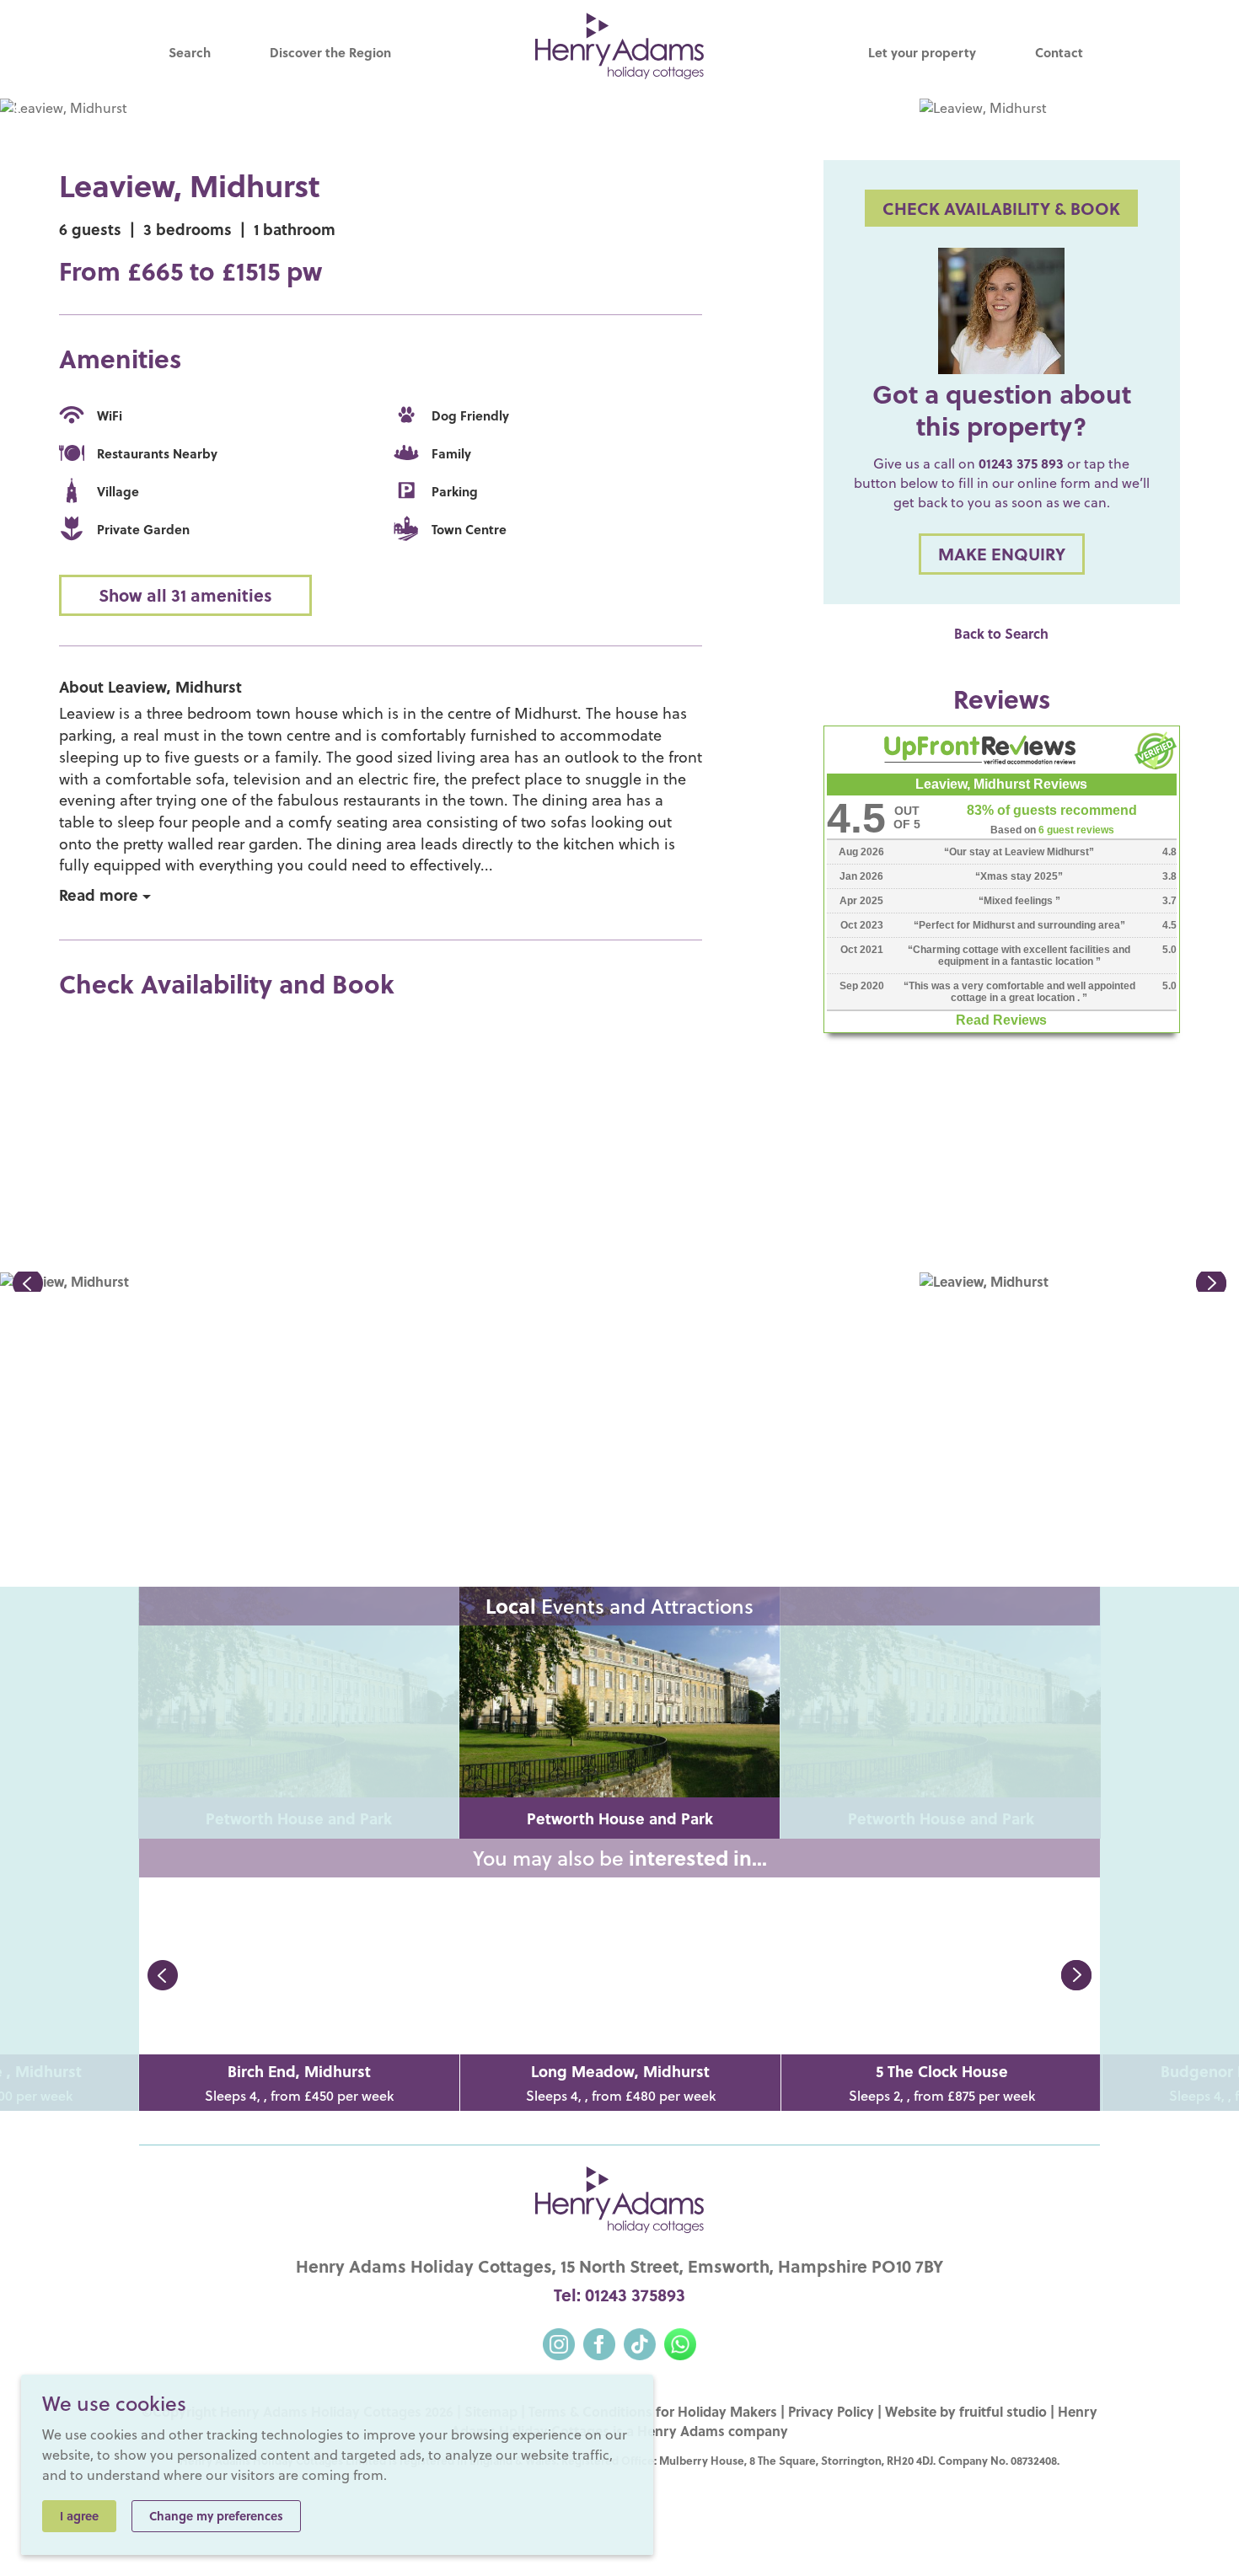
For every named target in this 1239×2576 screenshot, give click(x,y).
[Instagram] (559, 2342)
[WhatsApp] (680, 2342)
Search (190, 52)
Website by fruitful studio (966, 2411)
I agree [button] (79, 2516)
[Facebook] (599, 2342)
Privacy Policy (831, 2411)
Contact (1059, 52)
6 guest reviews (1076, 830)
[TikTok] (640, 2342)
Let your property (922, 52)
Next (1076, 1975)
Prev (163, 1975)
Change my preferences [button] (216, 2516)
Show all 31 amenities (185, 595)
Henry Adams (681, 2431)
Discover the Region (330, 52)
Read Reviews (1001, 1020)
